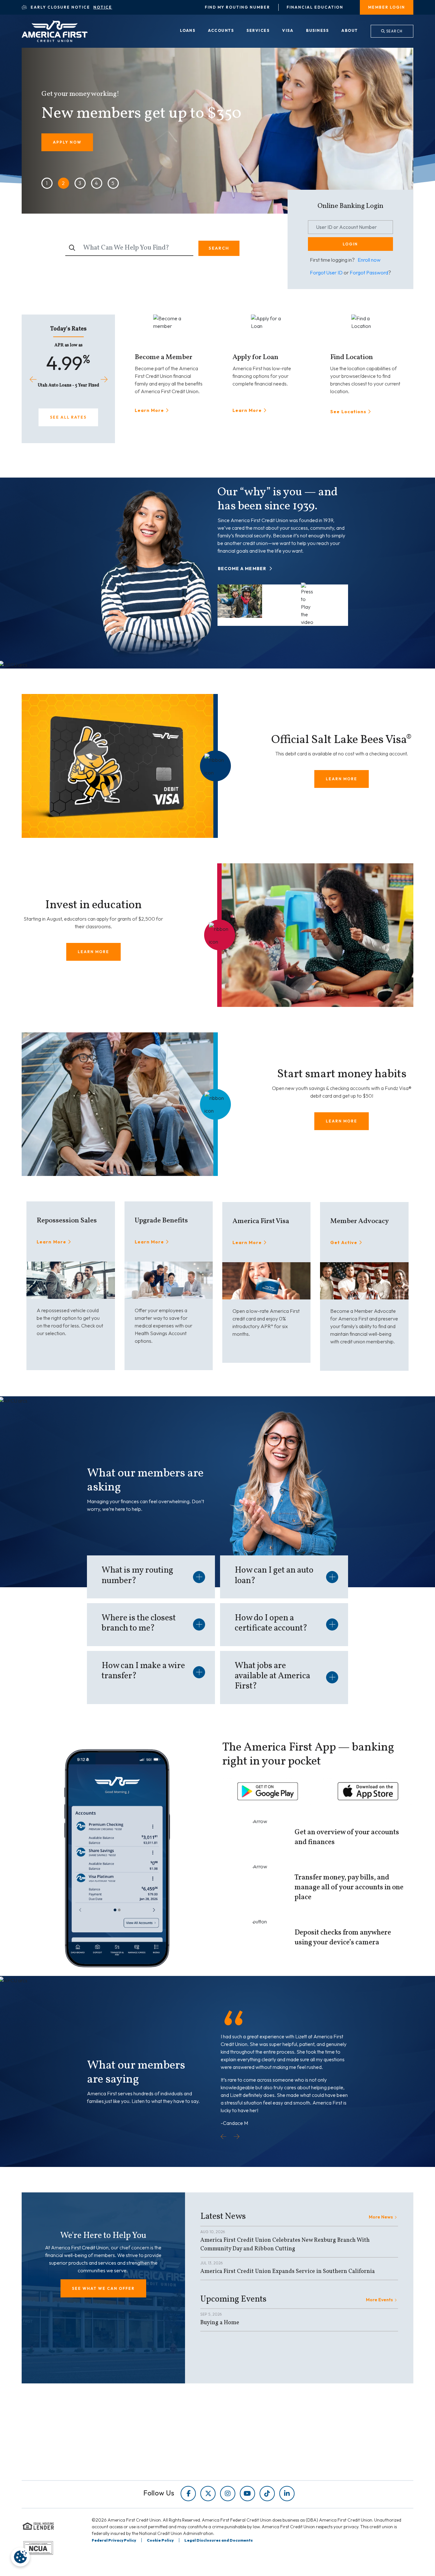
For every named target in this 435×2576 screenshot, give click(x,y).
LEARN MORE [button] (342, 779)
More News (381, 2217)
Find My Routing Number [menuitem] (237, 7)
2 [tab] (63, 183)
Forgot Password (369, 272)
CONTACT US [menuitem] (242, 2467)
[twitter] (208, 2494)
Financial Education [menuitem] (315, 7)
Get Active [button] (344, 1242)
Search (394, 31)
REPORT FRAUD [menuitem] (144, 2467)
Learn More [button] (150, 410)
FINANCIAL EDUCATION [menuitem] (154, 2431)
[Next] (237, 2137)
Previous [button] (33, 379)
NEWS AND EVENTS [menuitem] (149, 2449)
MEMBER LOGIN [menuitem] (387, 7)
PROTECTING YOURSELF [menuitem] (155, 2440)
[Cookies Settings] (20, 2557)
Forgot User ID (326, 272)
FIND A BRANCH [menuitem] (245, 2449)
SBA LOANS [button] (66, 152)
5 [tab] (113, 183)
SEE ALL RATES (68, 417)
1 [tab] (47, 183)
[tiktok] (267, 2494)
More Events (379, 2299)
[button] (251, 568)
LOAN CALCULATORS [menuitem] (151, 2458)
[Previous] (224, 2137)
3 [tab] (80, 183)
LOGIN (350, 244)
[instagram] (228, 2494)
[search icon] (72, 248)
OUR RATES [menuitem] (240, 2431)
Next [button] (104, 379)
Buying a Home (220, 2323)
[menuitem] (188, 31)
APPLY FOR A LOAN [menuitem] (249, 2440)
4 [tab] (96, 183)
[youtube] (247, 2494)
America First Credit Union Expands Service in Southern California (288, 2271)
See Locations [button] (348, 411)
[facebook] (188, 2494)
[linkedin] (287, 2494)
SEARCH (219, 248)
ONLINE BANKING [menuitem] (247, 2458)
